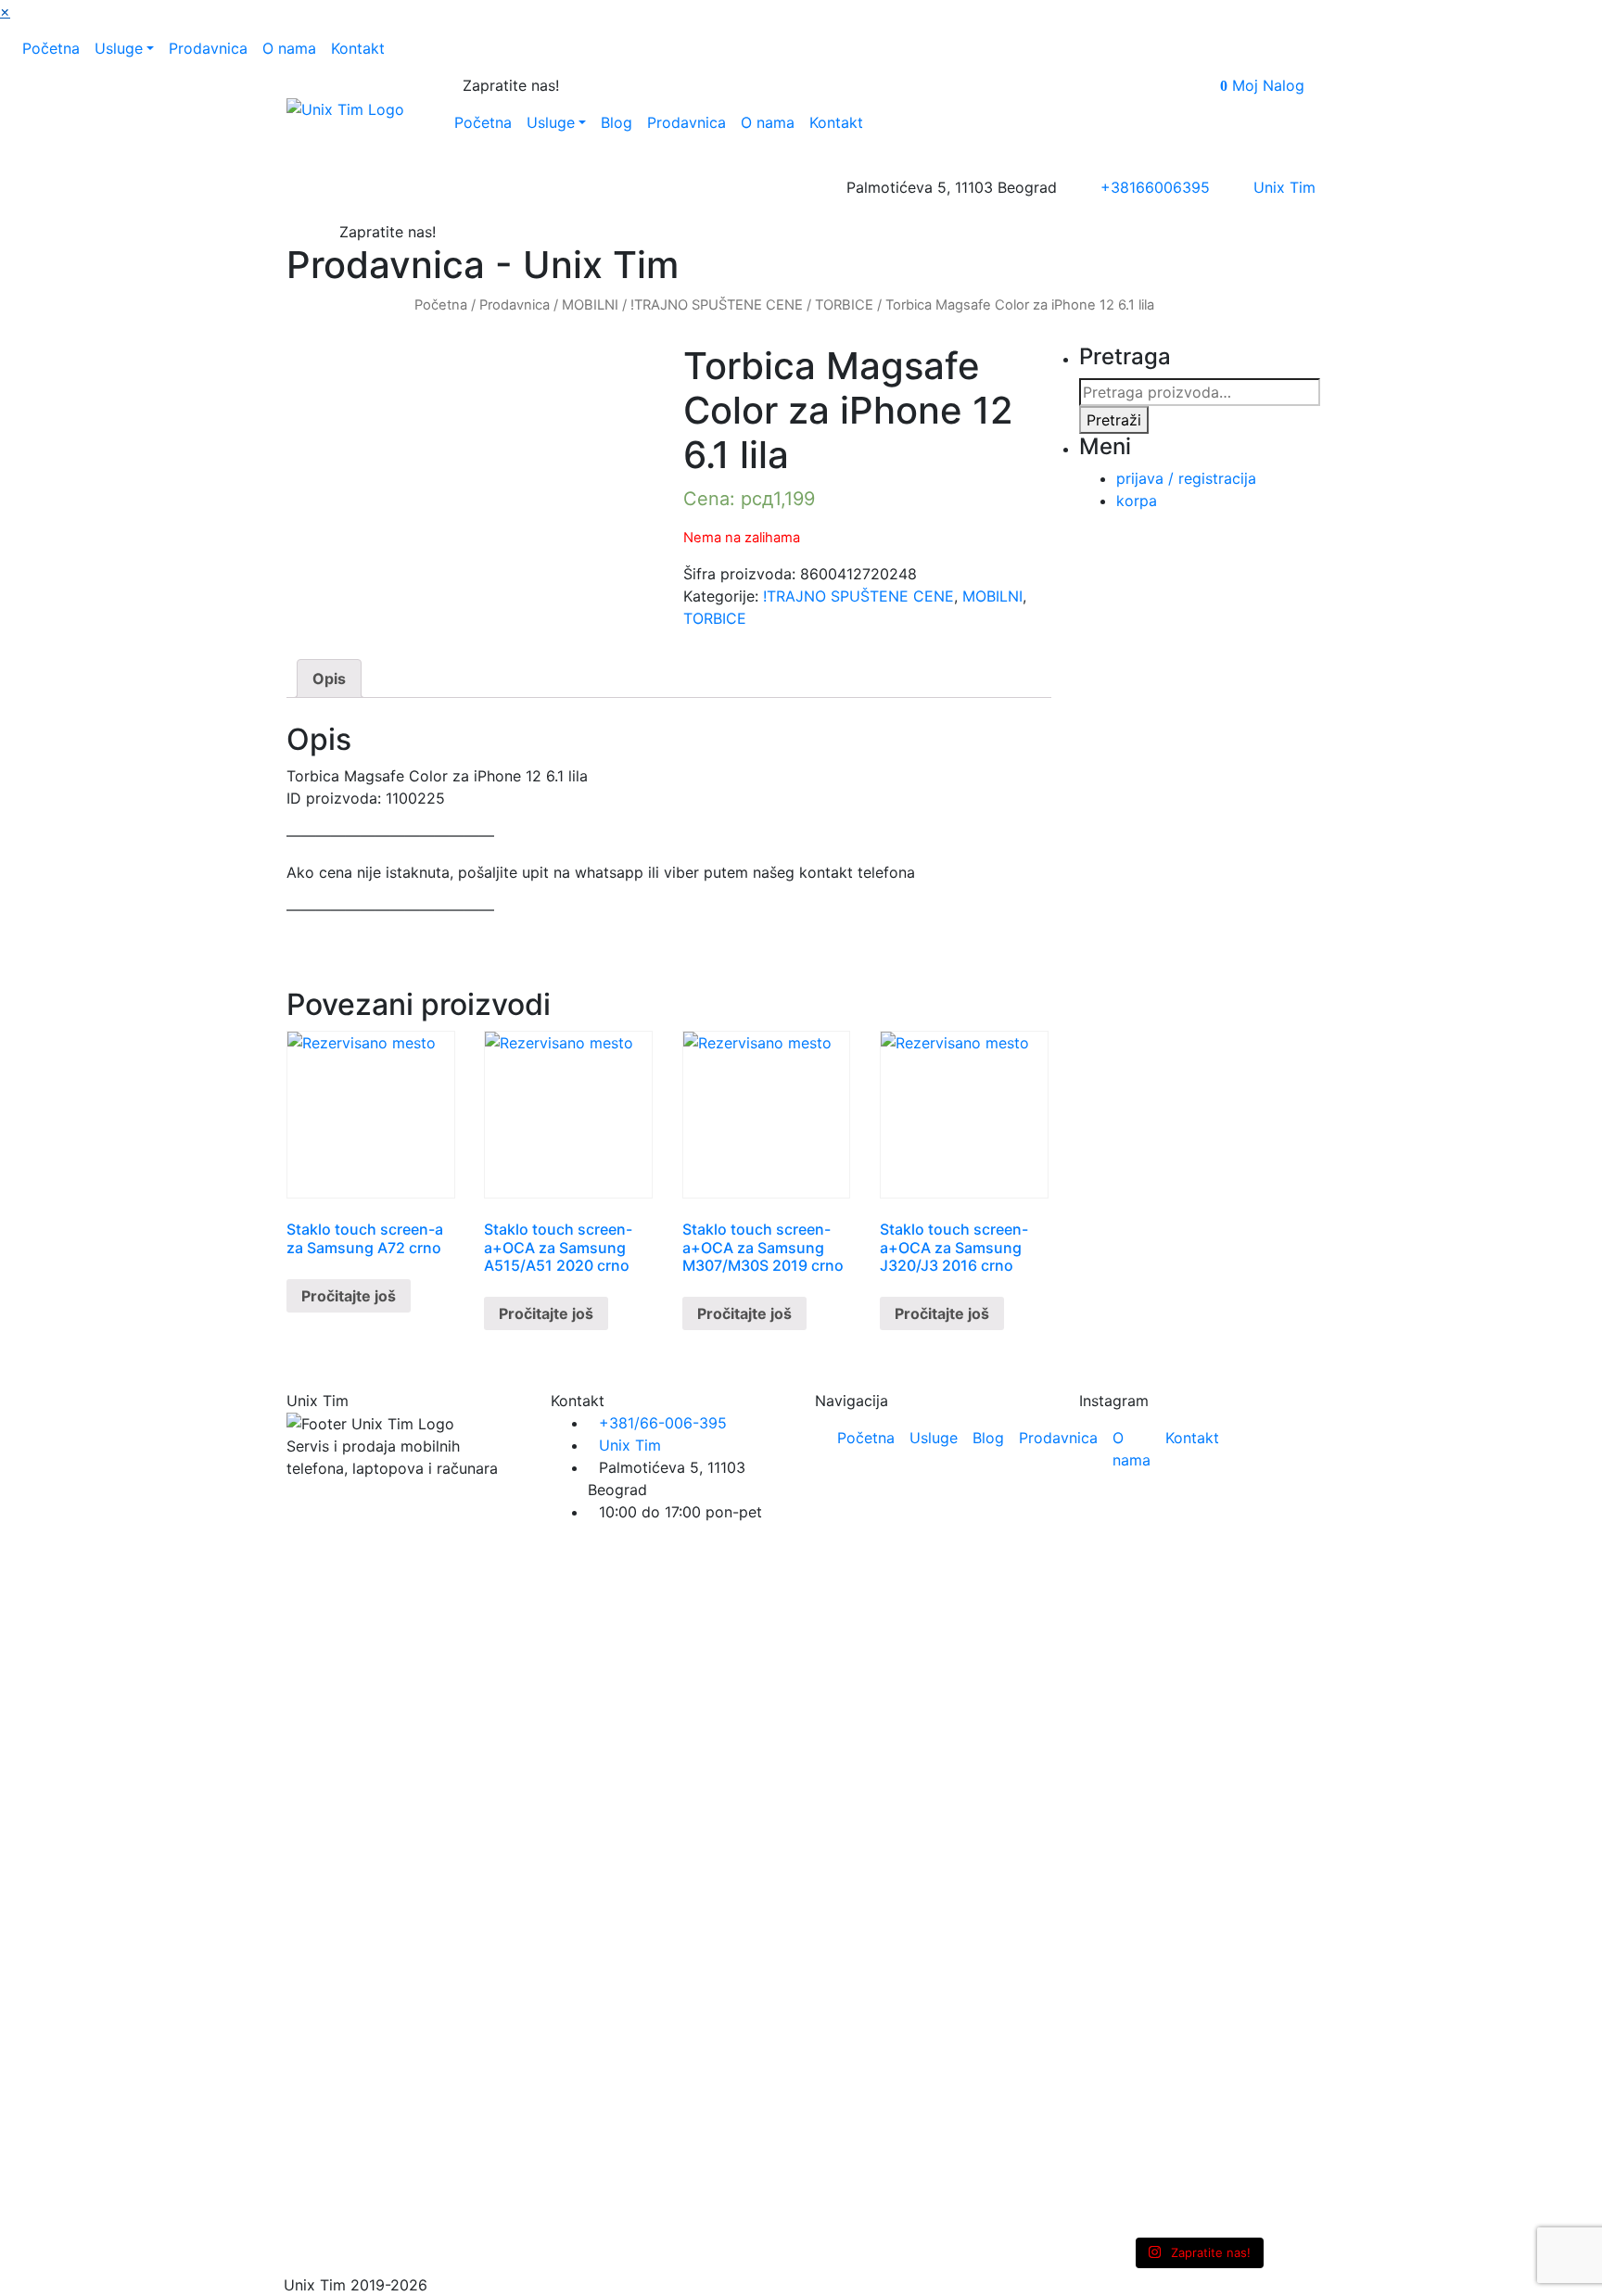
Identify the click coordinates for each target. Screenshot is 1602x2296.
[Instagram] (585, 85)
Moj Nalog (1268, 85)
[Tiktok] (601, 85)
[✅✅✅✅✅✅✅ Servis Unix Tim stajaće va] (1278, 1903)
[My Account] (1310, 85)
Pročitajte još (349, 1296)
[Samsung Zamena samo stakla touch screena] (1278, 1497)
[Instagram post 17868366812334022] (1197, 1625)
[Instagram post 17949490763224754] (1117, 1625)
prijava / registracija (1186, 478)
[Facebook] (569, 85)
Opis (329, 679)
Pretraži (1114, 420)
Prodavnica (515, 305)
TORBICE (844, 305)
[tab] (329, 679)
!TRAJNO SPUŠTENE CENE (717, 305)
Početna (441, 305)
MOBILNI (590, 305)
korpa (1137, 501)
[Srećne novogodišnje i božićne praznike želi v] (1117, 1501)
